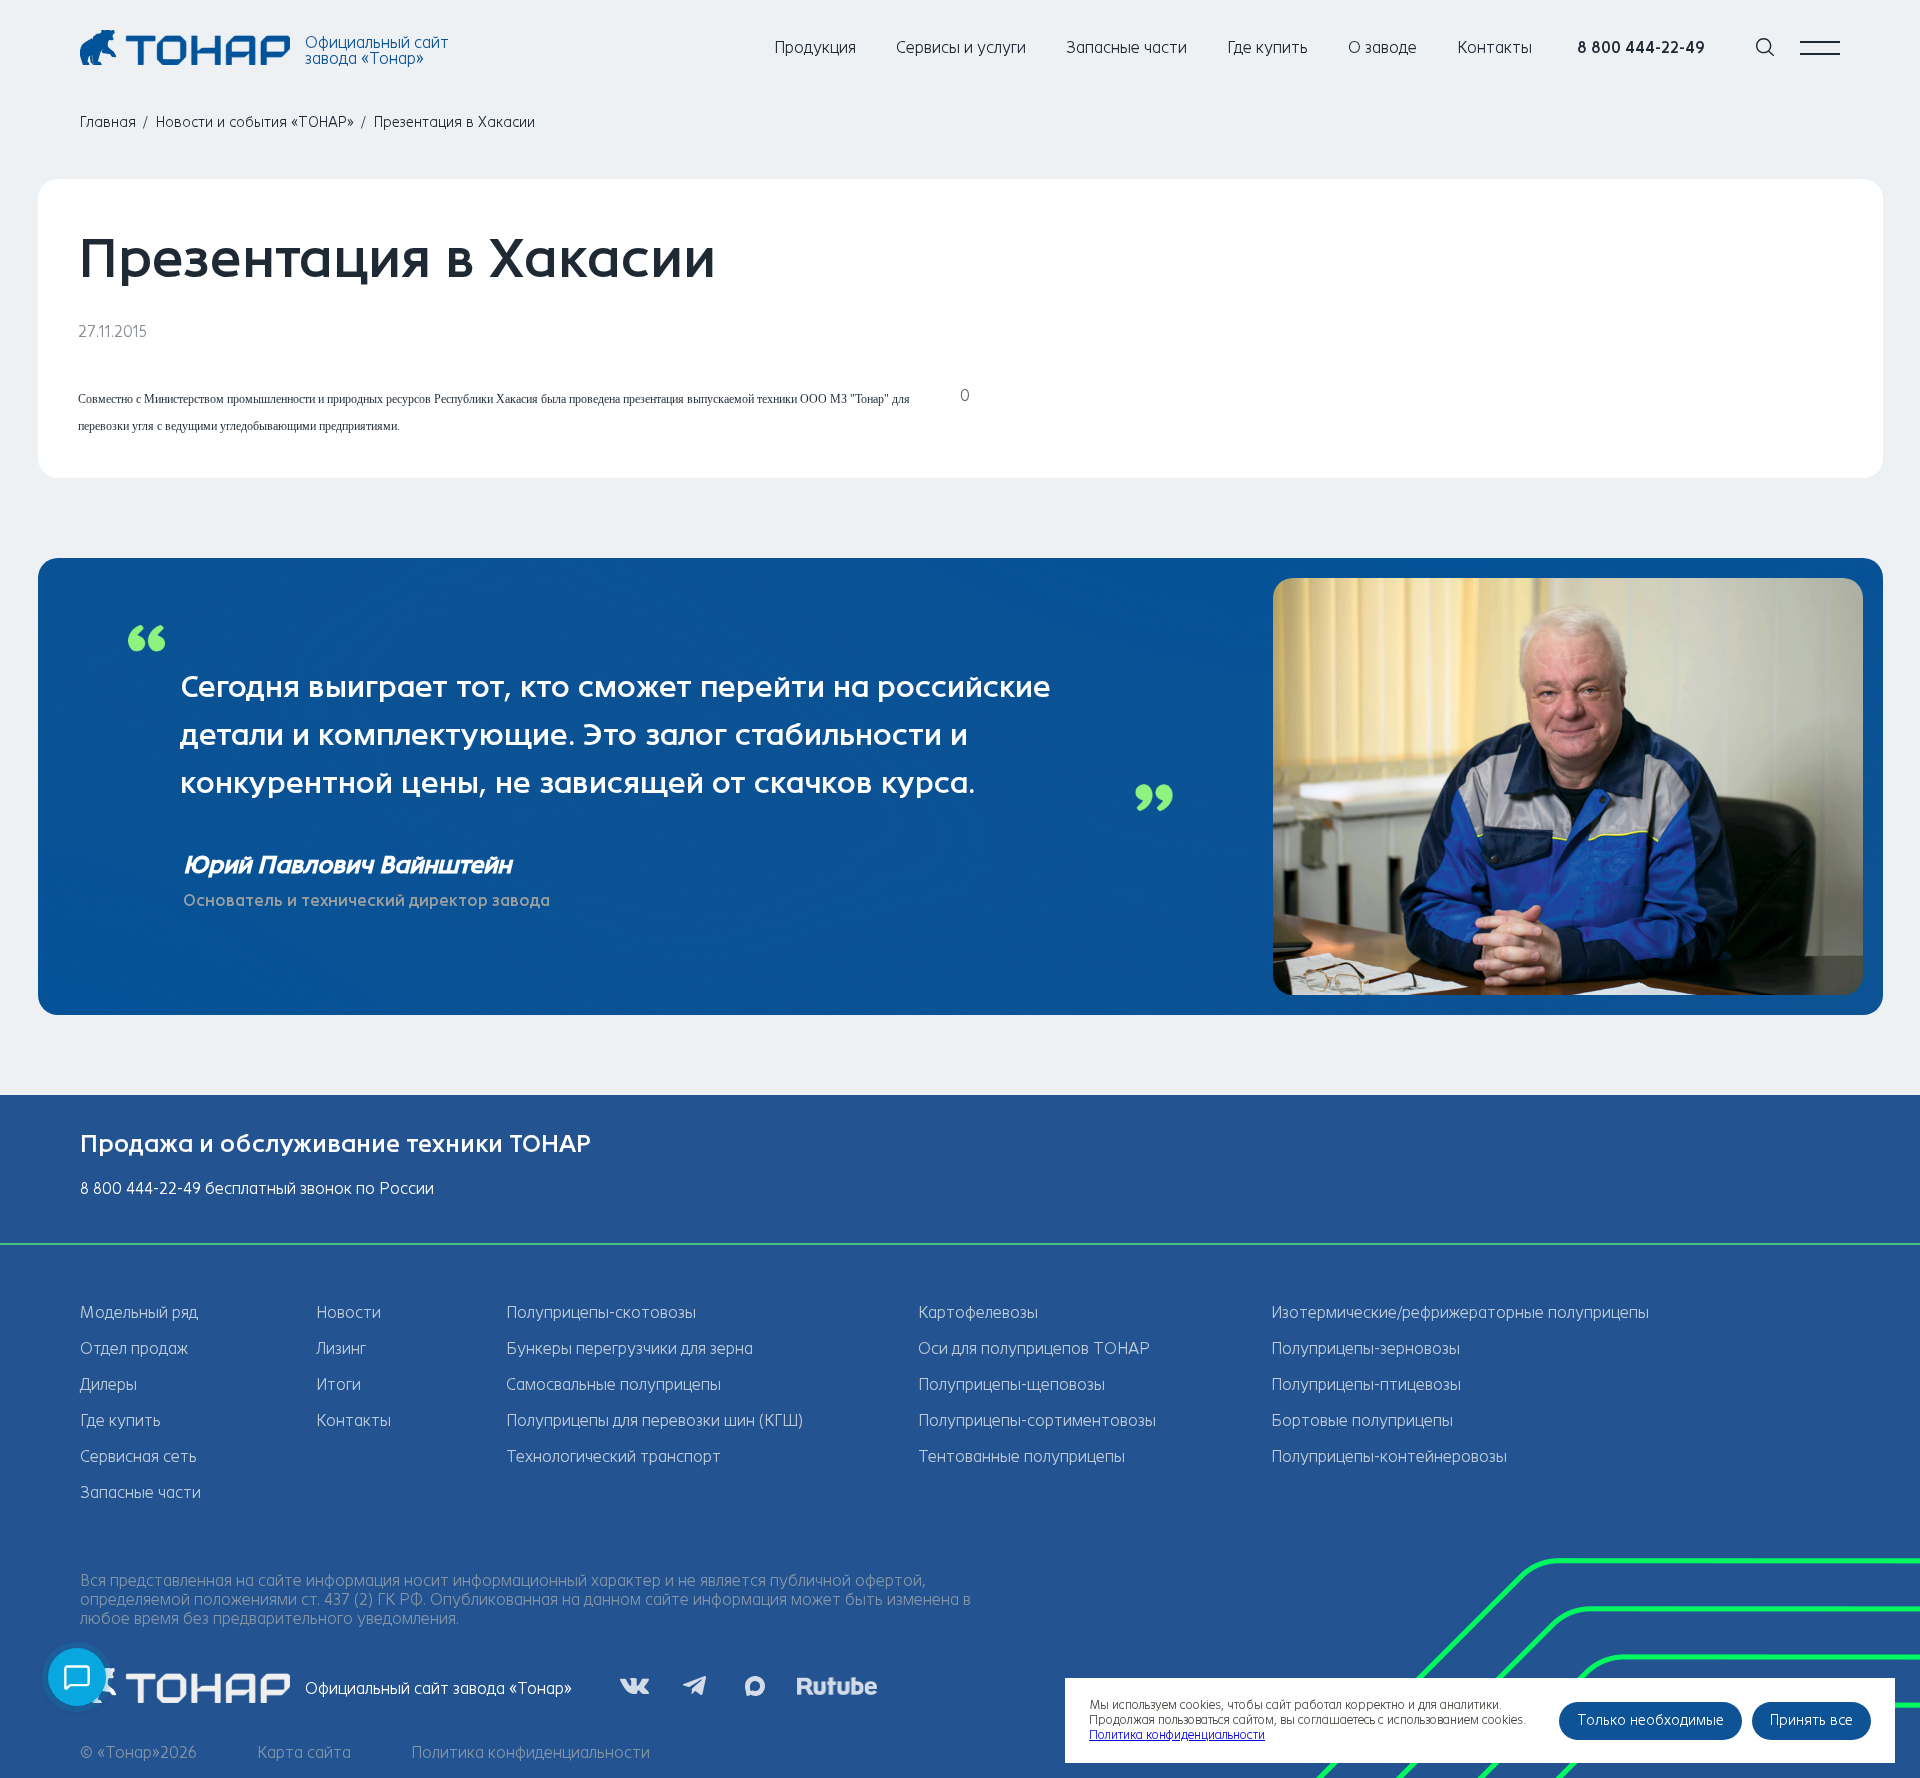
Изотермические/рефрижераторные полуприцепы (1460, 1312)
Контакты (1494, 47)
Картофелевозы (978, 1312)
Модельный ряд (139, 1312)
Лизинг (341, 1348)
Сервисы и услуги (961, 47)
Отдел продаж (134, 1348)
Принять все (1811, 1720)
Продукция (815, 47)
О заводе (1382, 47)
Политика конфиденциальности (530, 1752)
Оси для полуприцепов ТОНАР (1034, 1348)
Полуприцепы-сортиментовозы (1037, 1420)
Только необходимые (1650, 1720)
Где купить (1267, 47)
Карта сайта (304, 1752)
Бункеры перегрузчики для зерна (629, 1348)
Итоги (338, 1384)
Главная (108, 122)
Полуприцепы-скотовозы (601, 1312)
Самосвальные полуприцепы (613, 1384)
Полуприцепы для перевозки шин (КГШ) (654, 1420)
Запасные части (1126, 47)
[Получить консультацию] (77, 1677)
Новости (348, 1312)
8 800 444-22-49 (1641, 47)
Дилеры (108, 1384)
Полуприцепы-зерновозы (1365, 1348)
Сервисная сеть (138, 1456)
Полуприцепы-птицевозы (1366, 1384)
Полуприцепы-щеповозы (1011, 1384)
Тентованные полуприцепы (1021, 1456)
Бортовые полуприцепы (1362, 1420)
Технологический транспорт (613, 1456)
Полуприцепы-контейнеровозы (1389, 1456)
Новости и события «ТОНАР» (255, 122)
